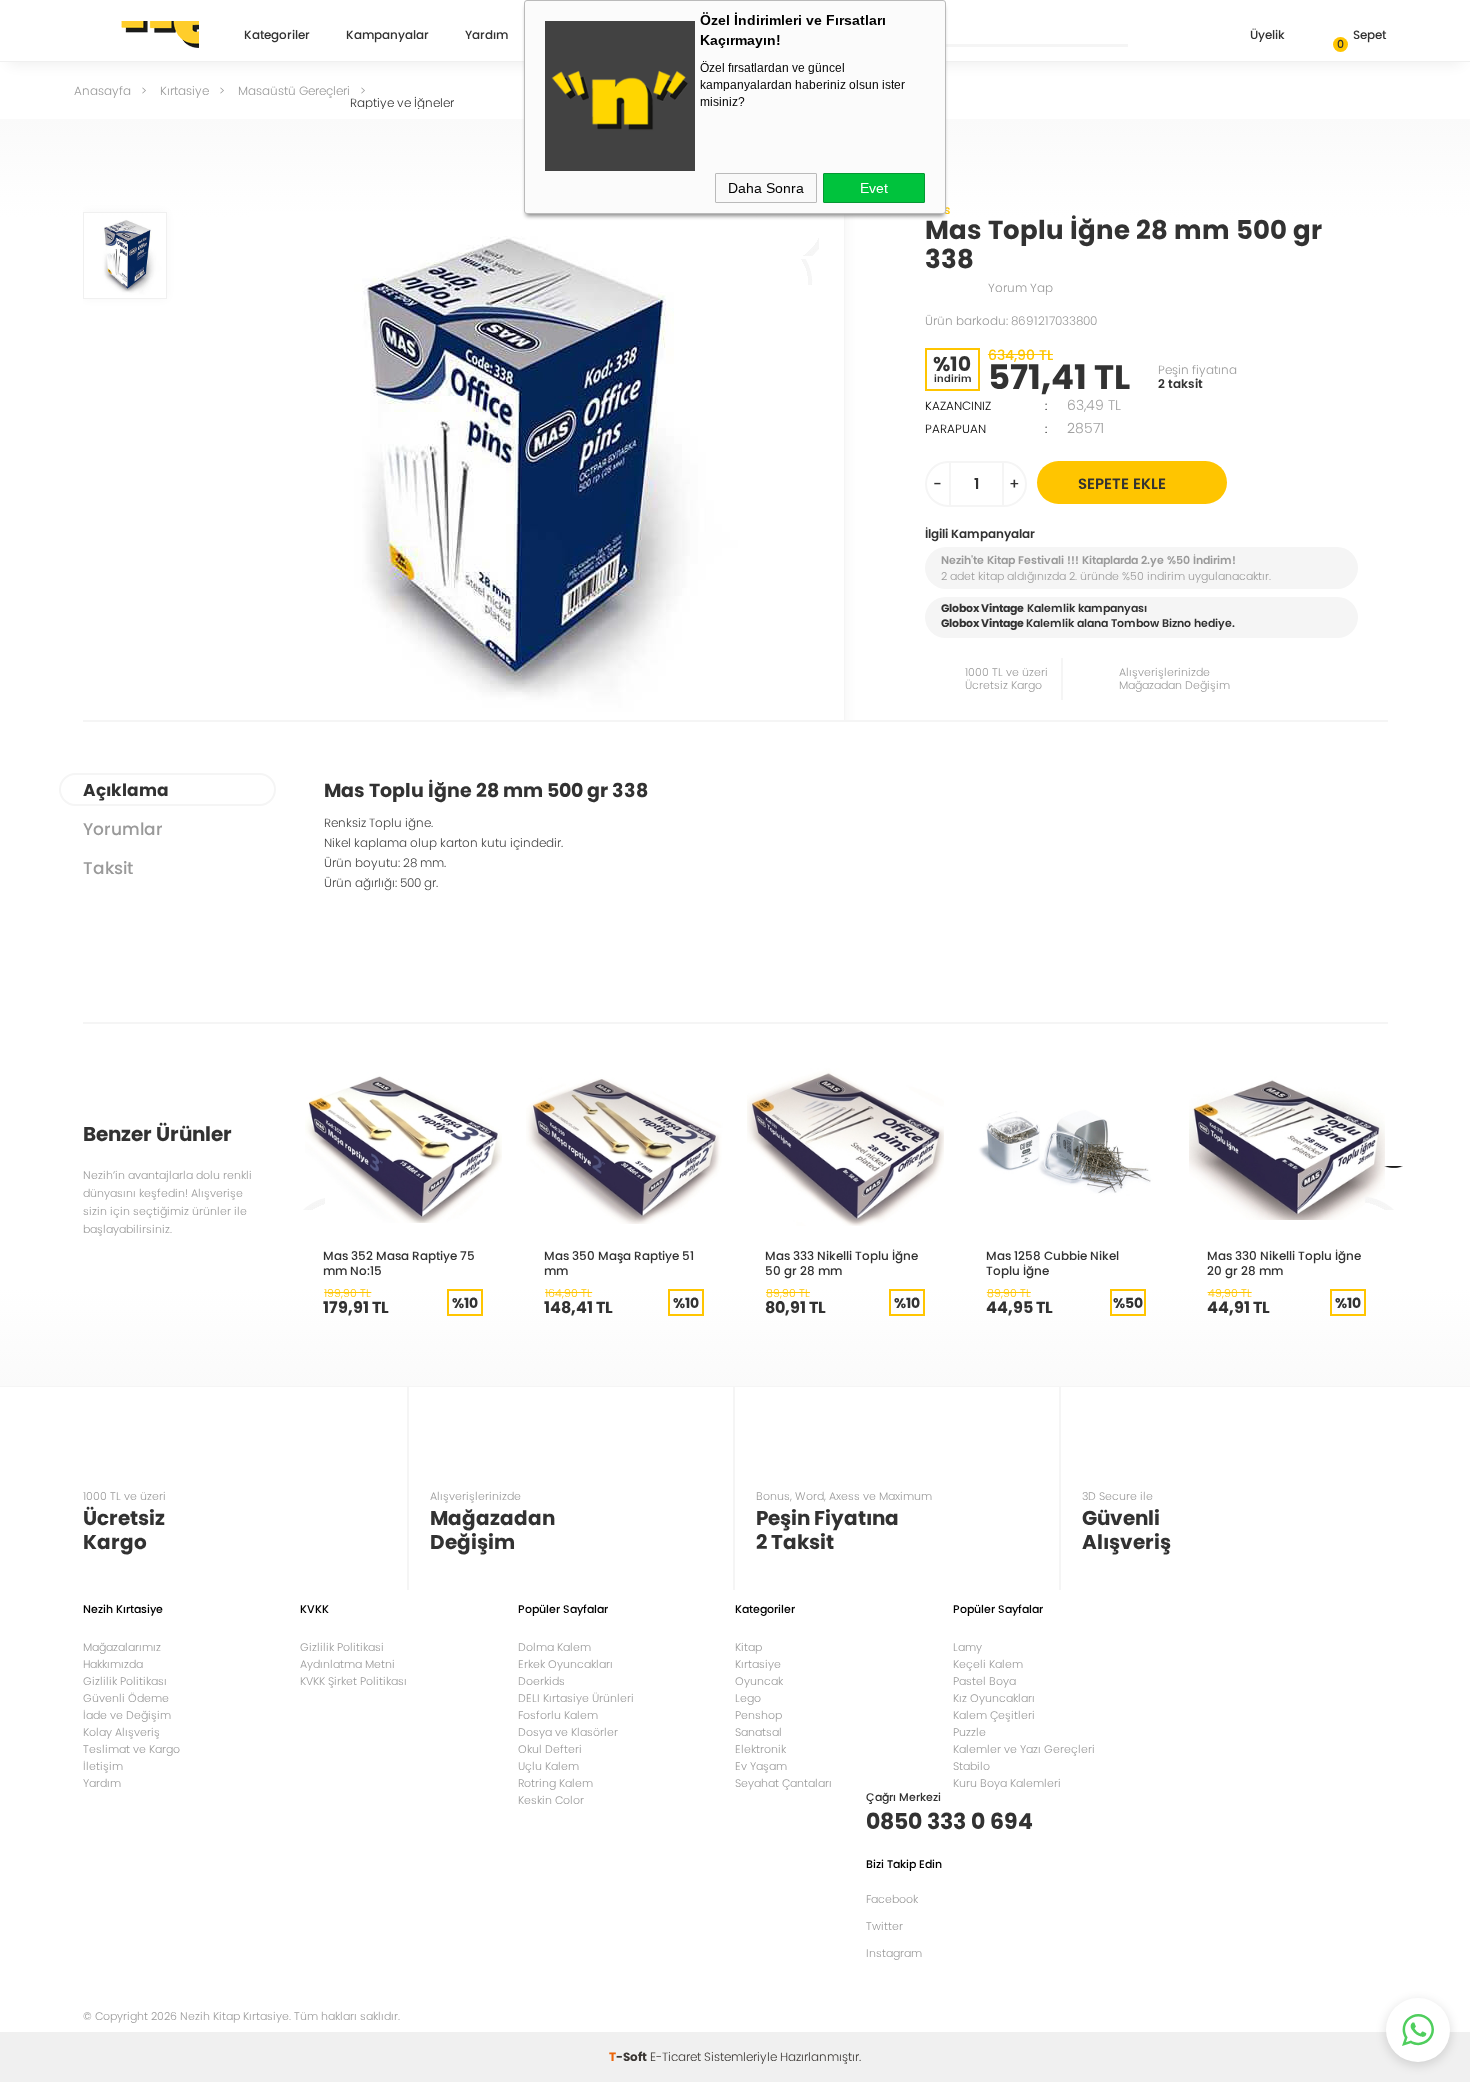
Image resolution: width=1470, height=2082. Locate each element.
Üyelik (1267, 34)
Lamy (967, 1647)
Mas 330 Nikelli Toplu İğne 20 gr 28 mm (1284, 1263)
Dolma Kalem (554, 1647)
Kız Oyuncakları (994, 1698)
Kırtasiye (758, 1664)
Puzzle (969, 1732)
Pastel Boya (984, 1681)
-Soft (629, 2056)
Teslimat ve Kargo (131, 1749)
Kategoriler (277, 36)
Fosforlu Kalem (558, 1715)
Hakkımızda (113, 1664)
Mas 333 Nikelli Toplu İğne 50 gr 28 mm (841, 1263)
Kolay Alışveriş (121, 1732)
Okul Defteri (550, 1749)
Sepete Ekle (1122, 483)
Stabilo (971, 1766)
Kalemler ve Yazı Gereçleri (1024, 1749)
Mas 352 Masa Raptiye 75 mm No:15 (399, 1263)
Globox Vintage (982, 623)
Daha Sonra (766, 188)
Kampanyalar (387, 36)
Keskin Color (551, 1800)
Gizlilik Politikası (125, 1681)
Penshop (758, 1715)
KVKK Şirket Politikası (353, 1681)
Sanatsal (758, 1732)
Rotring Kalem (555, 1783)
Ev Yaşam (761, 1766)
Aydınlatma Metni (347, 1664)
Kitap (748, 1647)
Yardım (486, 36)
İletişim (103, 1766)
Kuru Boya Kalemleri (1007, 1783)
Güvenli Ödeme (126, 1698)
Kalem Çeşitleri (994, 1715)
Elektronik (760, 1749)
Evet (874, 188)
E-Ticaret (675, 2056)
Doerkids (541, 1681)
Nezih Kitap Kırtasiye (141, 35)
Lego (748, 1698)
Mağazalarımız (122, 1647)
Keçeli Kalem (988, 1664)
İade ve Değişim (127, 1715)
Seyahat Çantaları (783, 1783)
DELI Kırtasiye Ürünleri (576, 1698)
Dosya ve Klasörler (568, 1732)
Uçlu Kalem (548, 1766)
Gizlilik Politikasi (342, 1647)
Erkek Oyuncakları (565, 1664)
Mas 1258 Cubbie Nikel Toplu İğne (1052, 1263)
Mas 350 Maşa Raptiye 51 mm (619, 1263)
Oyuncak (759, 1681)
